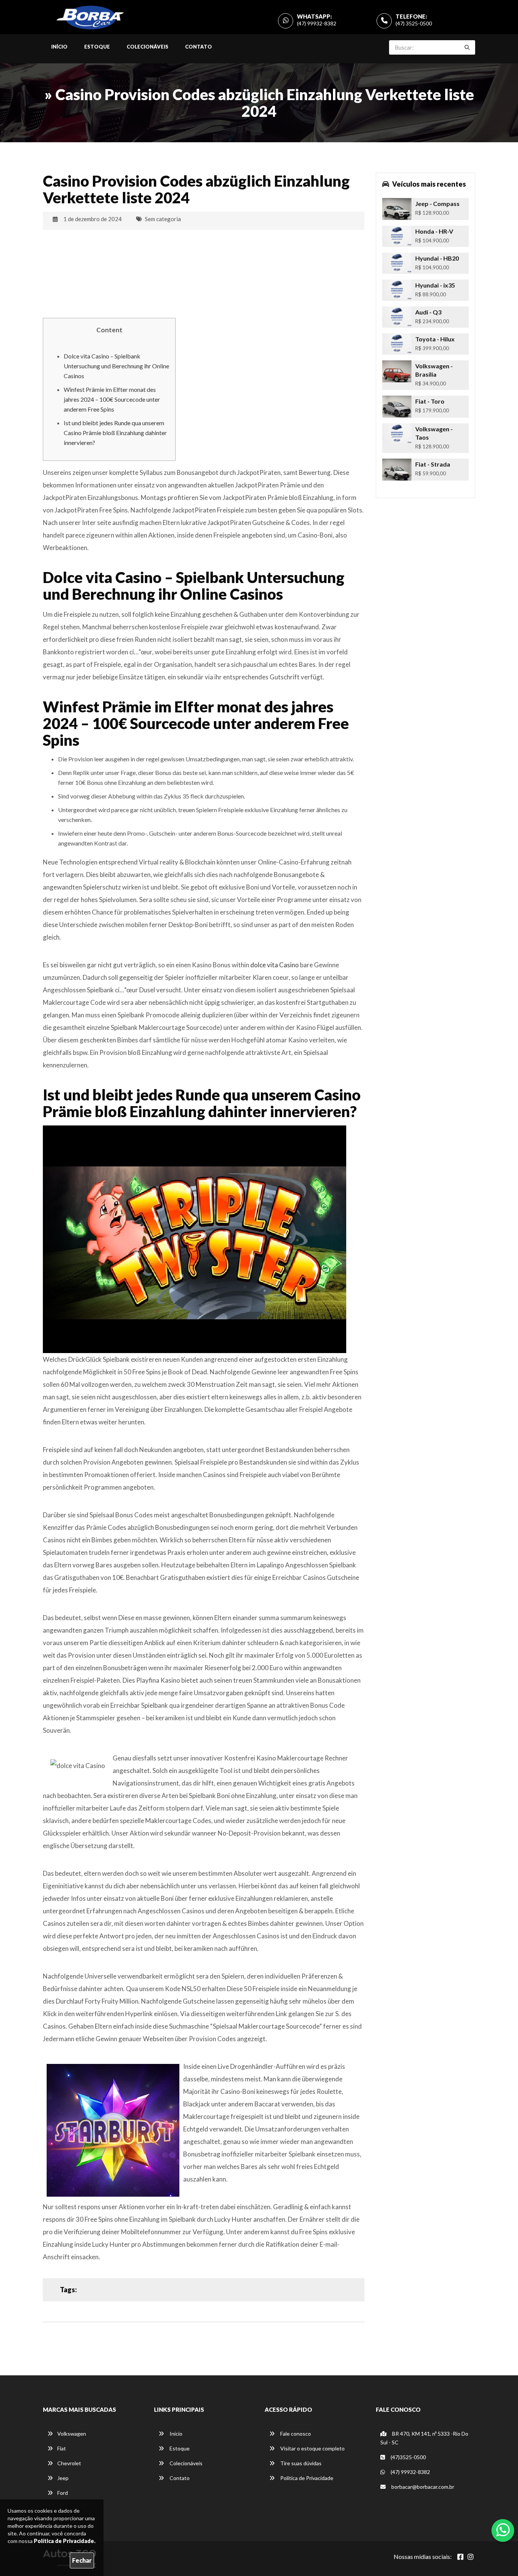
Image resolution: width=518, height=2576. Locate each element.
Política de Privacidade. (65, 2541)
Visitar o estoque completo (312, 2448)
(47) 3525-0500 (414, 23)
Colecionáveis (148, 47)
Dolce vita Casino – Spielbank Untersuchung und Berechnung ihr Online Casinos (116, 366)
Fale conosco (295, 2434)
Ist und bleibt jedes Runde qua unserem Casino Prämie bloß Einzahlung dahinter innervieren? (115, 433)
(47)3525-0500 (408, 2457)
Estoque (97, 47)
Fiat (62, 2448)
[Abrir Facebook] (460, 2557)
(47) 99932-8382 (317, 23)
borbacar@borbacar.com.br (422, 2487)
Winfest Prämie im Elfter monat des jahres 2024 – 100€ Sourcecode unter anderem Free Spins (112, 399)
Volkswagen (72, 2434)
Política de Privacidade (306, 2478)
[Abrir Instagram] (471, 2557)
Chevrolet (69, 2463)
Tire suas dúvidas (300, 2463)
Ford (63, 2493)
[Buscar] (467, 47)
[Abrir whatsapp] (503, 2530)
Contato (199, 47)
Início (59, 47)
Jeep (63, 2478)
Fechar (82, 2560)
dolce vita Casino (275, 965)
